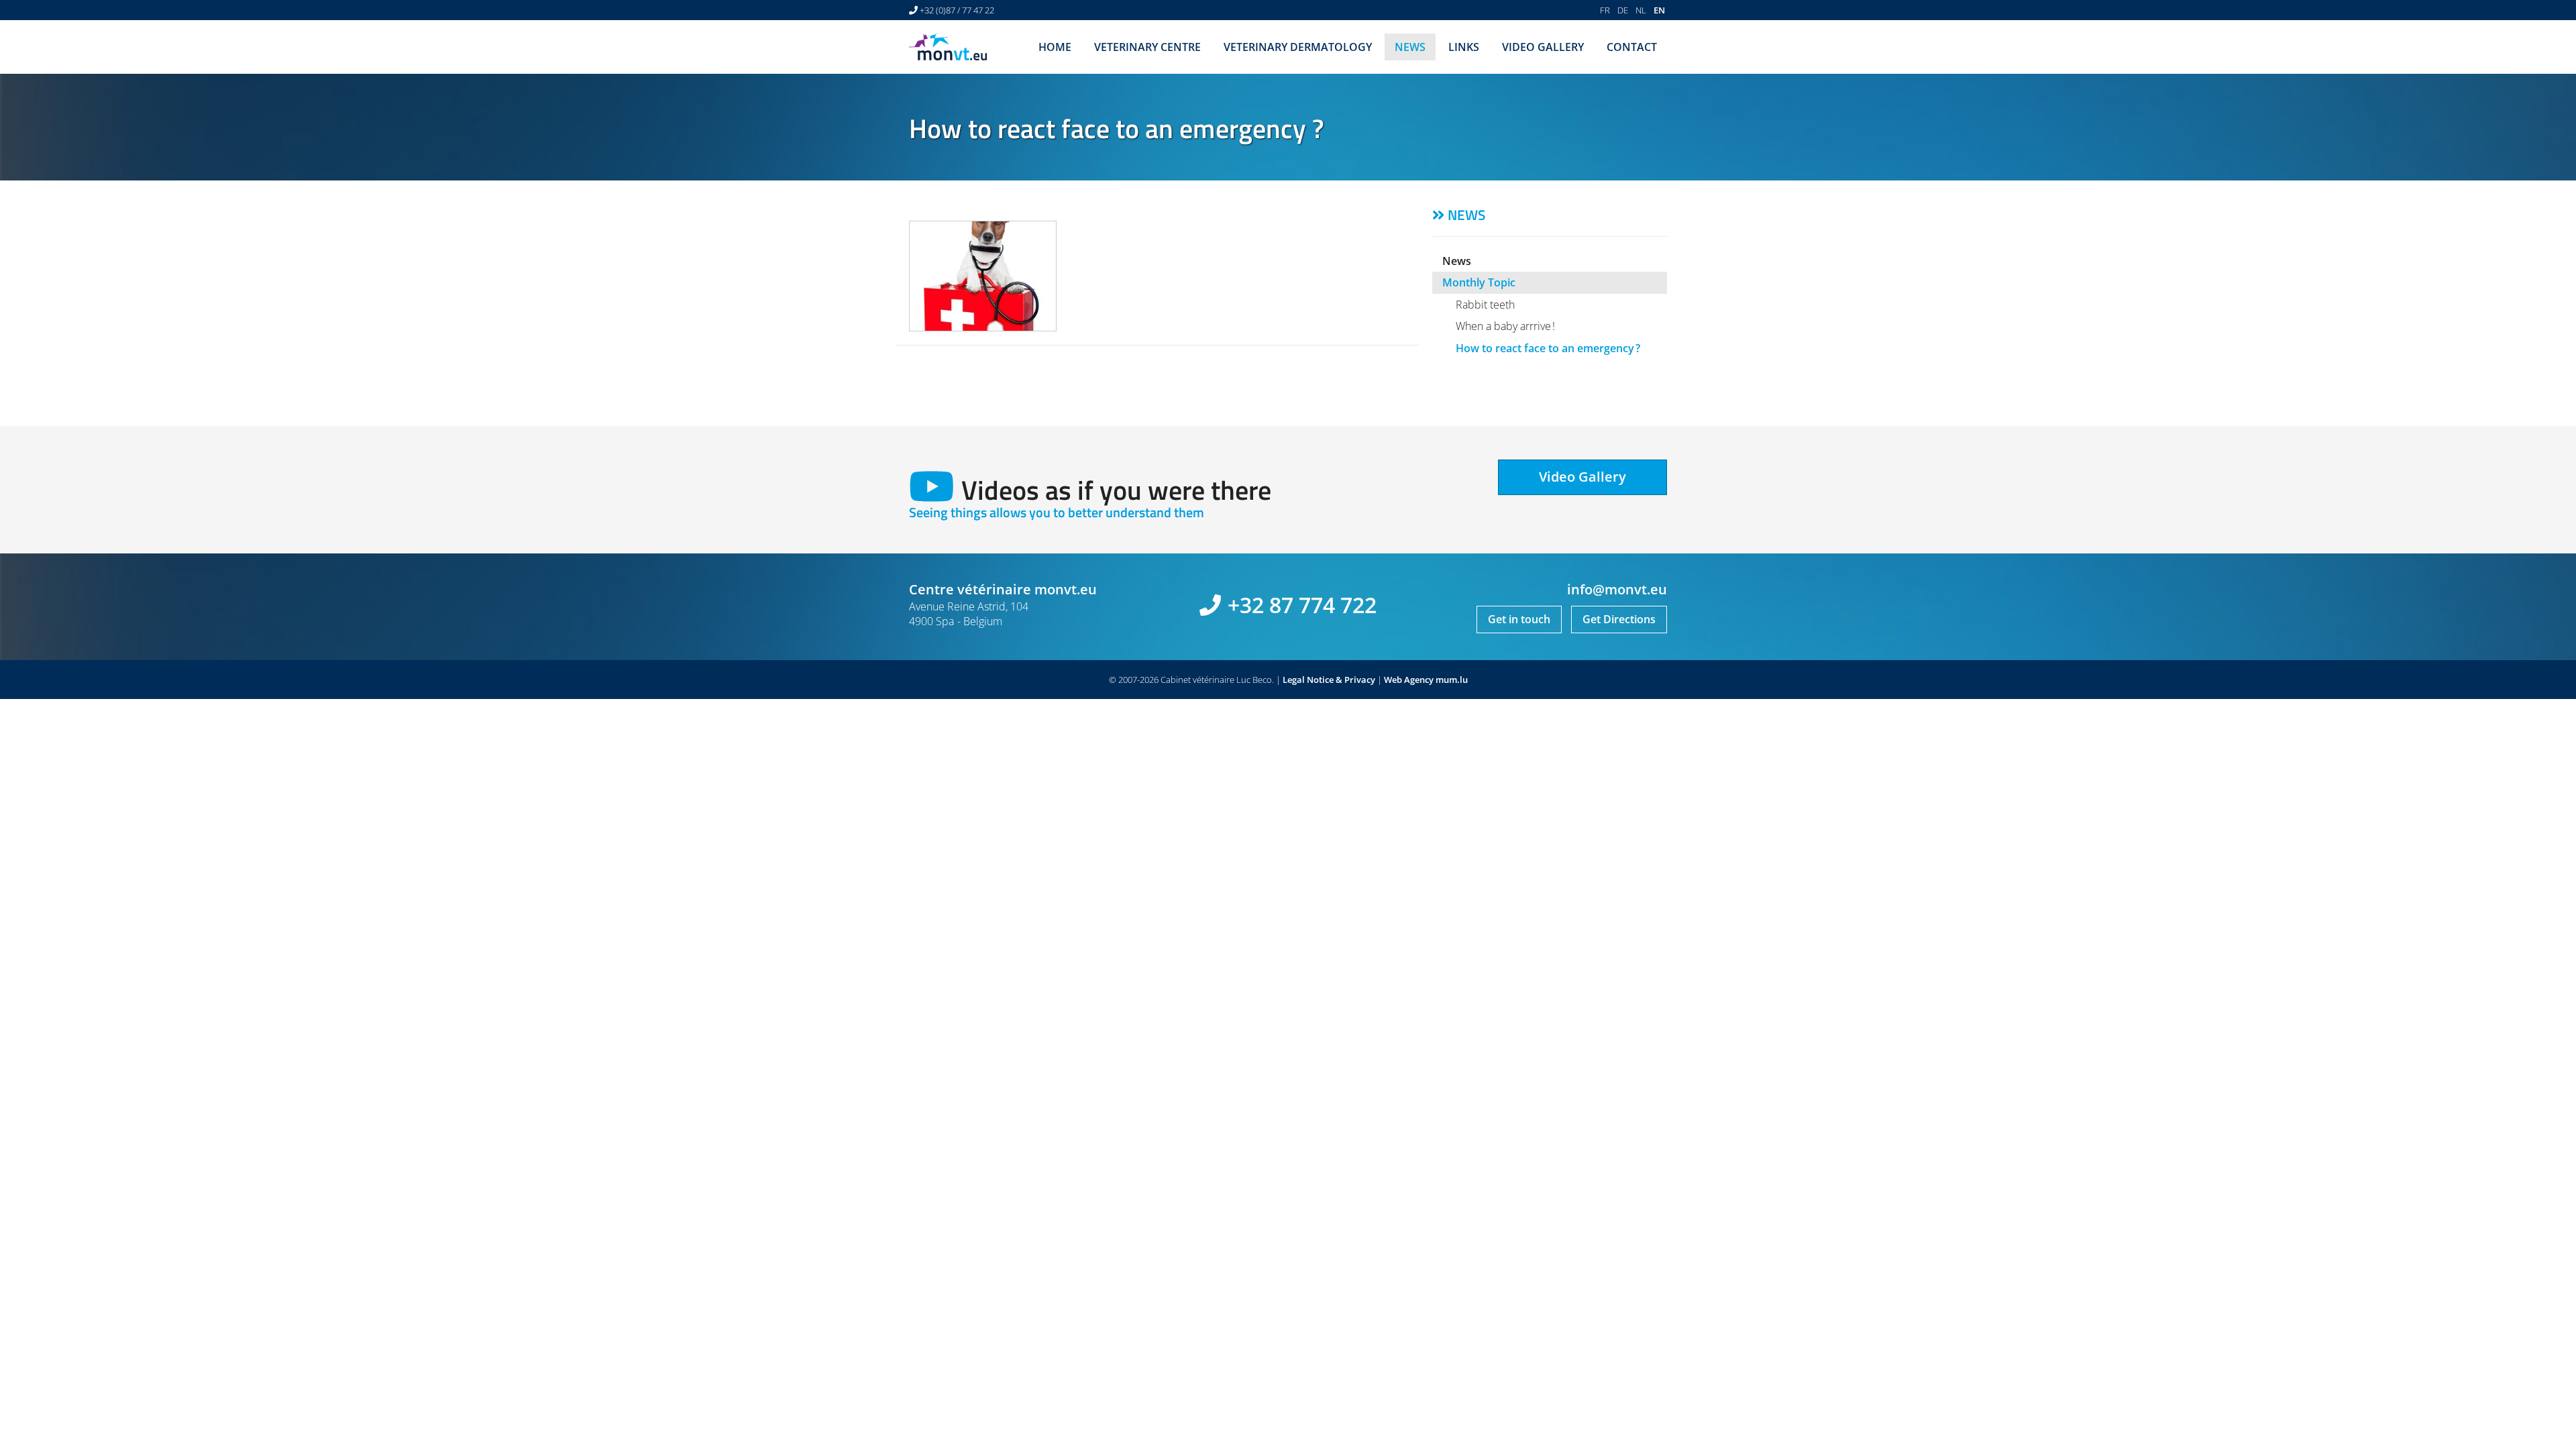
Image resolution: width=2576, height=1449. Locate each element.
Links (1464, 47)
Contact (1632, 47)
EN (1659, 10)
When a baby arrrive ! (1505, 326)
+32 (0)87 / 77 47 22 (957, 10)
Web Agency (1409, 680)
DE (1623, 10)
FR (1605, 10)
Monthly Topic (1479, 282)
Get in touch (1519, 619)
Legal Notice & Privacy (1329, 680)
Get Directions (1619, 619)
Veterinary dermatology (1298, 47)
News (1410, 47)
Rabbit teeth (1485, 305)
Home (1055, 47)
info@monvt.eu (1617, 589)
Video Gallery (1543, 47)
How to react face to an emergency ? (1548, 348)
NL (1641, 10)
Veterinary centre (1147, 47)
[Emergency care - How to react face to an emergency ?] (983, 276)
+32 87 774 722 (1302, 605)
